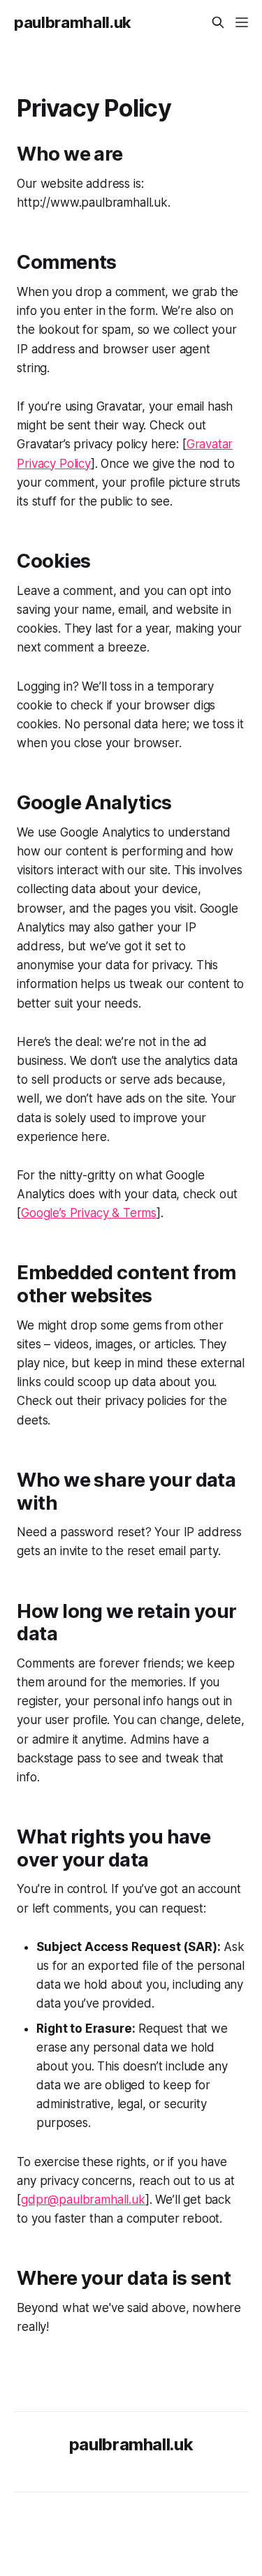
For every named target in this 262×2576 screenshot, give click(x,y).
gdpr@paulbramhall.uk (83, 2200)
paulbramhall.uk (73, 22)
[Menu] (242, 22)
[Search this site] (218, 22)
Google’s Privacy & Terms (89, 1213)
